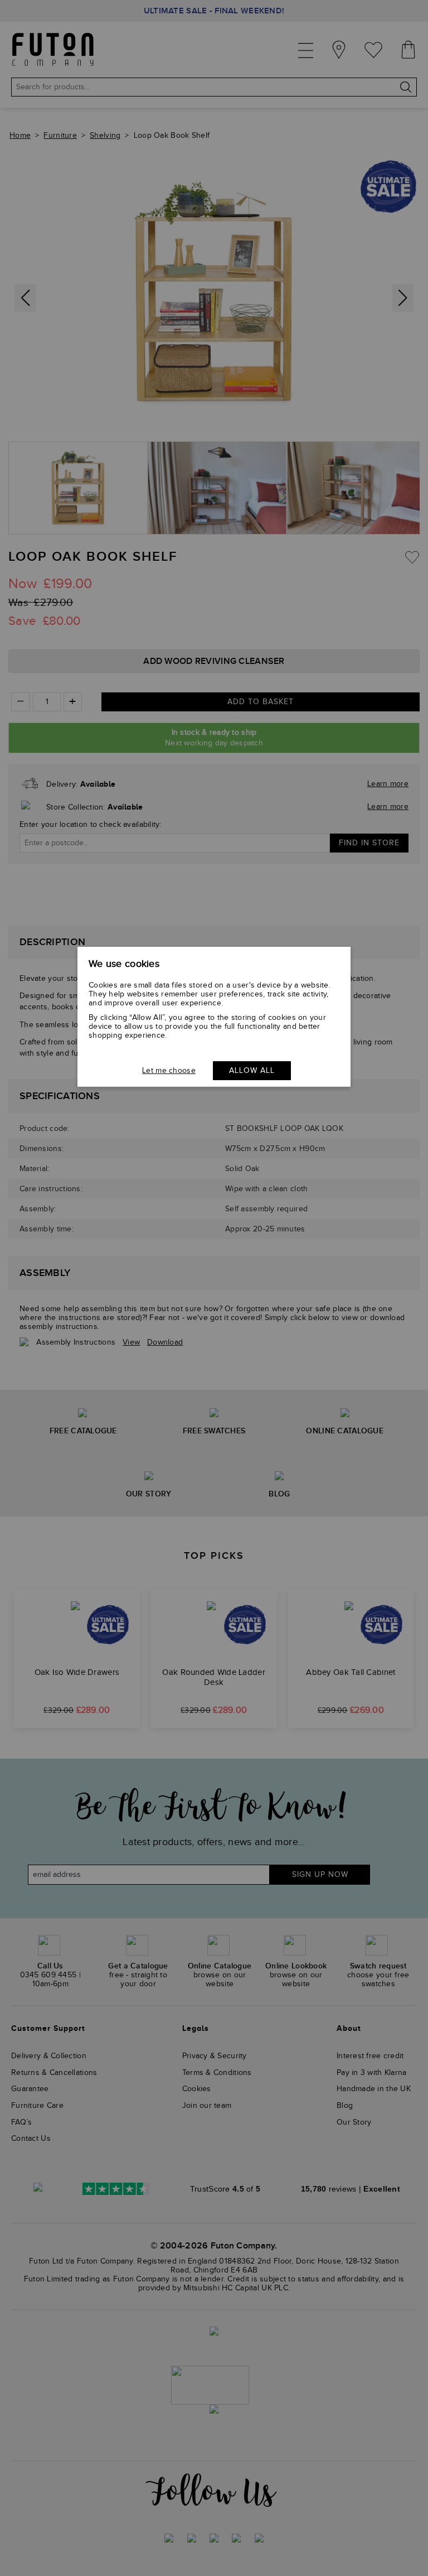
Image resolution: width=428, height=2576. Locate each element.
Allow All (252, 1071)
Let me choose (169, 1071)
